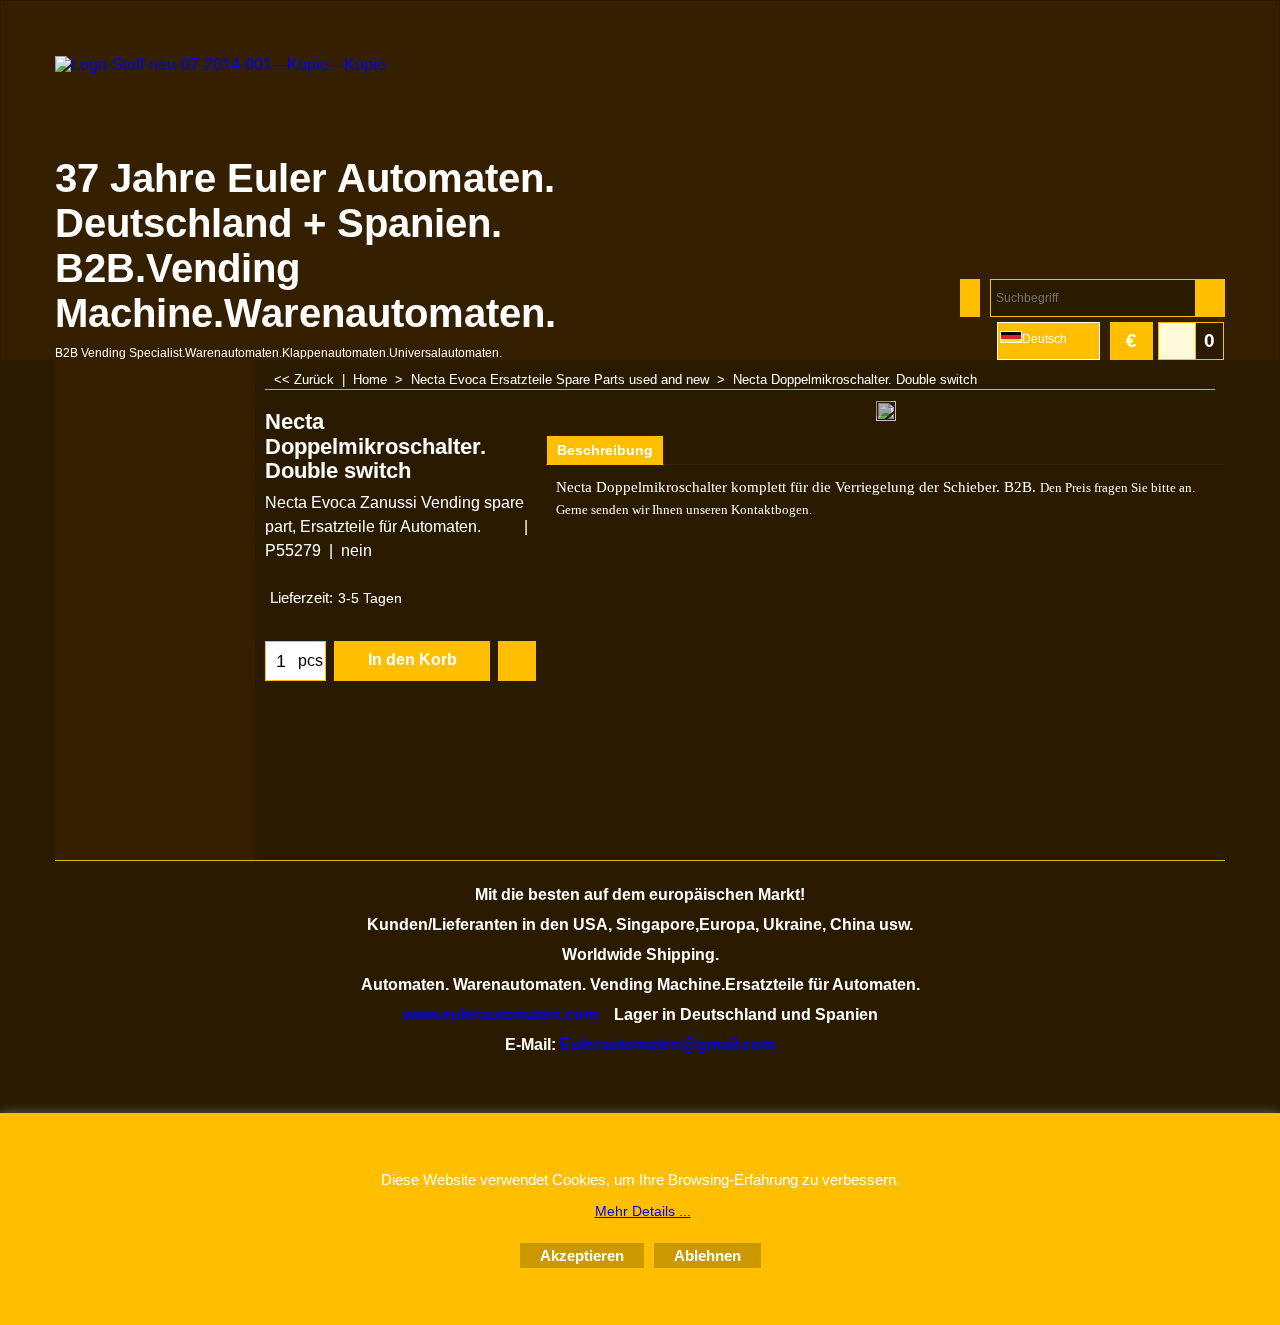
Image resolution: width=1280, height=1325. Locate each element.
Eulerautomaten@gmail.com (667, 1044)
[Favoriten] (517, 661)
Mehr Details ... (643, 1211)
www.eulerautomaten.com (500, 1014)
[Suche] (1209, 298)
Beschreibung (605, 450)
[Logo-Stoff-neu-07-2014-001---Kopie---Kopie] (230, 106)
